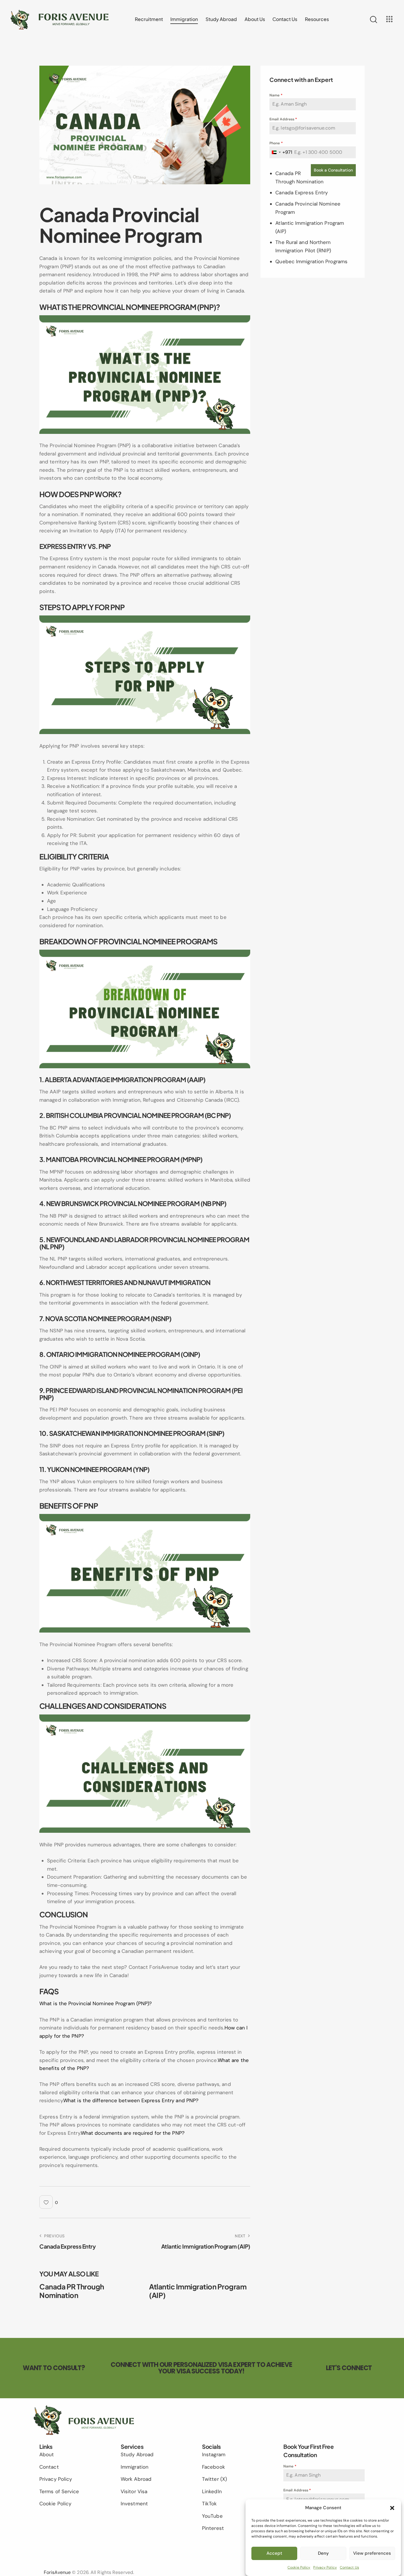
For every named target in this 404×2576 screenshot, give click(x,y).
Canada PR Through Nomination (72, 2291)
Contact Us (349, 2567)
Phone (276, 143)
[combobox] (281, 152)
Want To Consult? (54, 2368)
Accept (274, 2553)
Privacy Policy (325, 2567)
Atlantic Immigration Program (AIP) (198, 2291)
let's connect (349, 2368)
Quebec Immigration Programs (311, 261)
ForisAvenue (57, 2572)
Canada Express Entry (302, 193)
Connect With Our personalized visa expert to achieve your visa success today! (201, 2368)
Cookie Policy (299, 2567)
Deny (323, 2553)
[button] (392, 2508)
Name (276, 95)
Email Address (283, 119)
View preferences (372, 2553)
